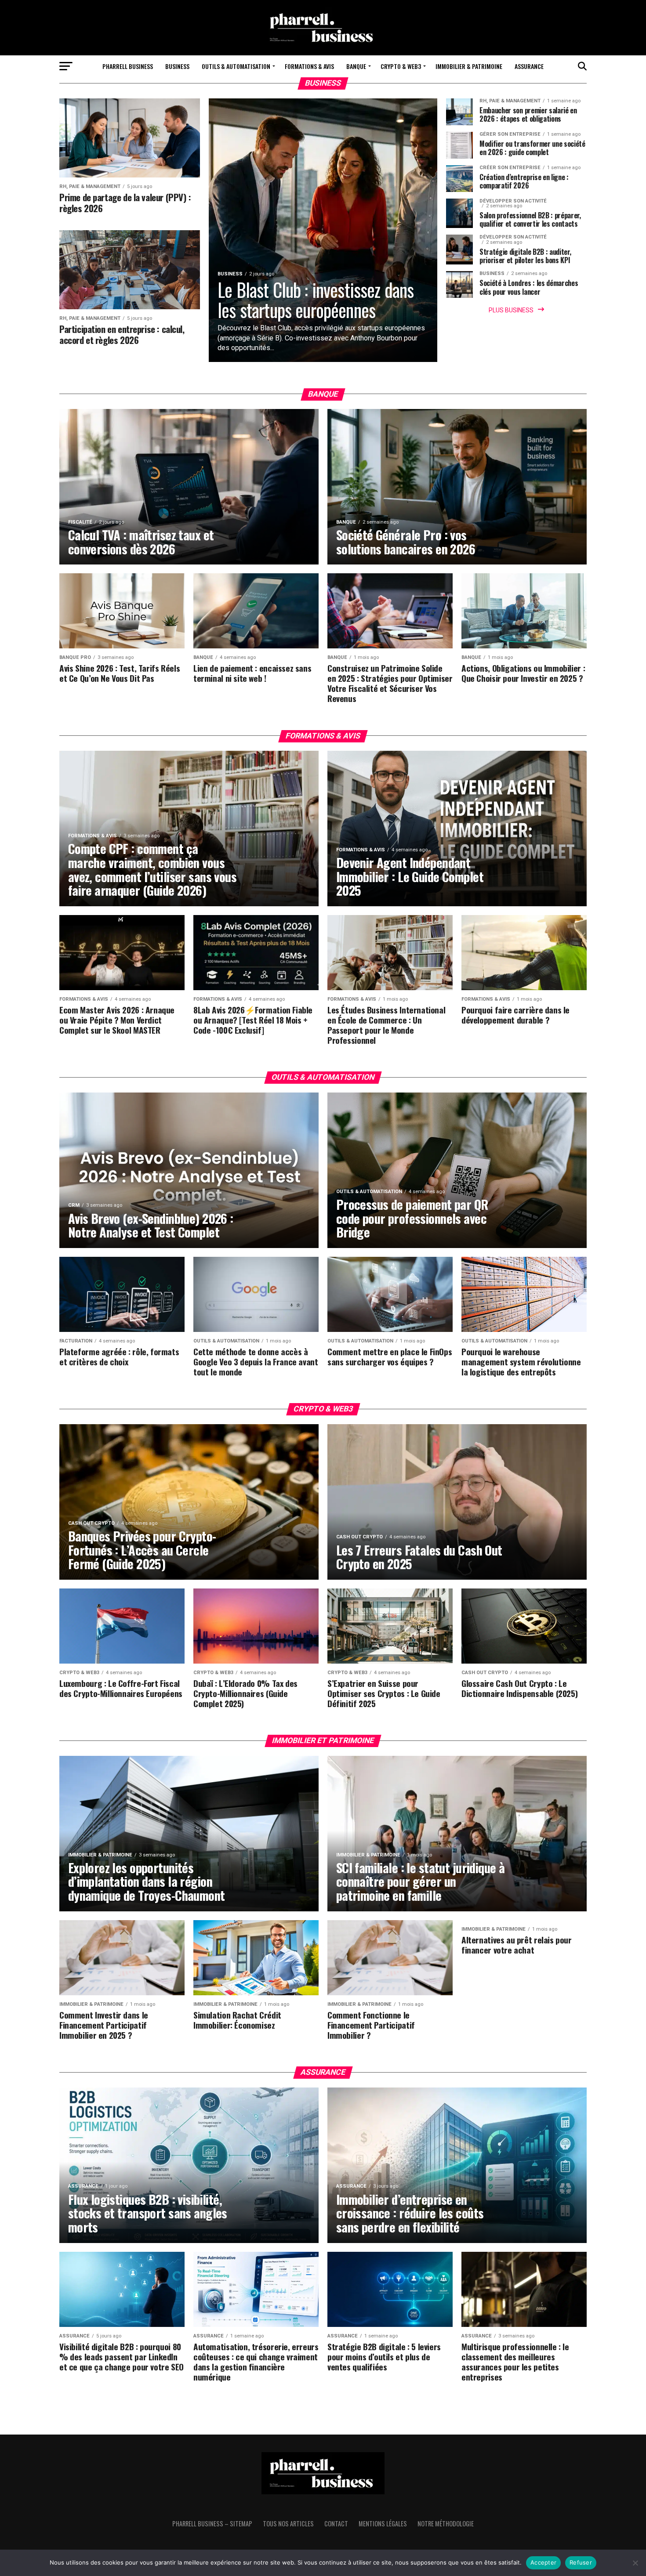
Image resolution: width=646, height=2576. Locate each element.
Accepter (543, 2562)
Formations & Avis (309, 66)
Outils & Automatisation (236, 66)
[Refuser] (635, 2563)
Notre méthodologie (446, 2524)
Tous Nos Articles (288, 2524)
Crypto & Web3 (401, 66)
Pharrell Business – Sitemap (212, 2524)
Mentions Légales (383, 2524)
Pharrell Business (128, 66)
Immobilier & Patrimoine (469, 66)
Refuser (581, 2562)
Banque (356, 66)
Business (177, 66)
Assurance (529, 66)
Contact (336, 2524)
